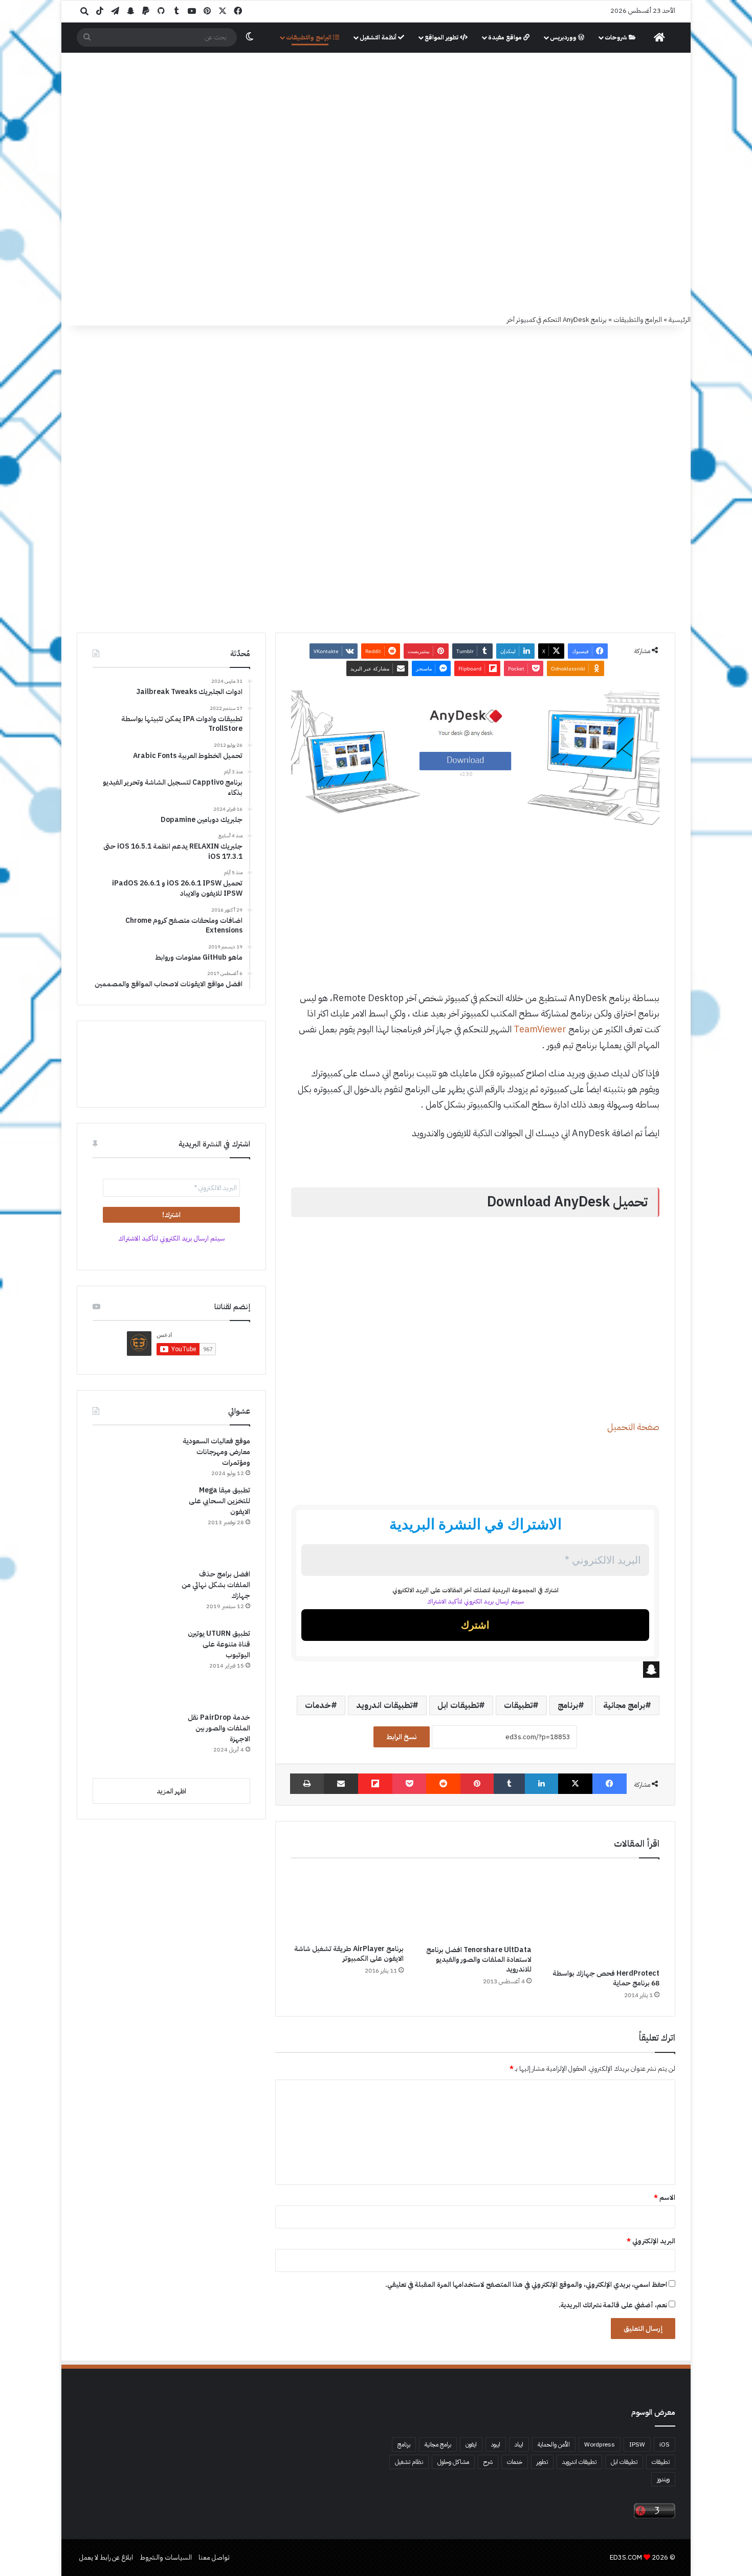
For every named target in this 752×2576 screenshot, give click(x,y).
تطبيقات (518, 1705)
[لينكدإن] (541, 1784)
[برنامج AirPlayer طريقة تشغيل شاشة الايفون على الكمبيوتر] (347, 1904)
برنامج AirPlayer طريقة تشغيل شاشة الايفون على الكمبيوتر (349, 1954)
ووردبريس (564, 37)
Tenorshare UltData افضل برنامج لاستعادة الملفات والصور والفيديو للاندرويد (479, 1960)
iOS (665, 2444)
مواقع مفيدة (506, 37)
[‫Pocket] (409, 1784)
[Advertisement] (376, 237)
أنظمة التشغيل (379, 37)
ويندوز (663, 2479)
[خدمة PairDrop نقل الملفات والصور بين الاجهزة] (131, 1741)
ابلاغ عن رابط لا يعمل (106, 2557)
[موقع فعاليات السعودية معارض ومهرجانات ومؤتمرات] (131, 1450)
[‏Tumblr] (509, 1784)
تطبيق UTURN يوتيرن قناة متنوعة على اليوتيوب (219, 1644)
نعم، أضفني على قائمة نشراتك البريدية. (614, 2305)
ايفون (471, 2444)
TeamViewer (540, 1029)
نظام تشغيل (409, 2462)
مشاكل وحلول (453, 2462)
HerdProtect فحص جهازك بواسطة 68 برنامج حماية (606, 1978)
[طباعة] (307, 1784)
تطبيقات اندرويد (384, 1705)
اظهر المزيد (171, 1791)
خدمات (318, 1705)
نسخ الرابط (402, 1737)
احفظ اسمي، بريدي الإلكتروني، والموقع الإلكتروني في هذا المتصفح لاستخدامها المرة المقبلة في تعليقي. (526, 2285)
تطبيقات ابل (458, 1705)
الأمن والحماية (554, 2444)
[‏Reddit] (443, 1784)
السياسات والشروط (166, 2557)
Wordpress (600, 2444)
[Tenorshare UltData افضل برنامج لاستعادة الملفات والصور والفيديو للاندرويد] (475, 1904)
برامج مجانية (624, 1705)
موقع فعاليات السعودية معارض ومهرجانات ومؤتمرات (216, 1452)
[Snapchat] (475, 1670)
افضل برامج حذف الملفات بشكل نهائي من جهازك (216, 1585)
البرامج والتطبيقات (309, 37)
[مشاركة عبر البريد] (341, 1784)
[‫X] (575, 1784)
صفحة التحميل (633, 1427)
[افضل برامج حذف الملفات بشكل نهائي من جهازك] (131, 1595)
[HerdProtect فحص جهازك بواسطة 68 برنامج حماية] (603, 1916)
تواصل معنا (214, 2557)
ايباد (519, 2444)
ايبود (496, 2444)
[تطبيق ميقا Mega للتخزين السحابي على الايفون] (131, 1523)
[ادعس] (445, 107)
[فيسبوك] (610, 1784)
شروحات (617, 37)
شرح (488, 2462)
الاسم (665, 2198)
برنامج (568, 1705)
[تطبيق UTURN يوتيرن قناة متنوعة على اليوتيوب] (131, 1666)
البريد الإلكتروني (651, 2241)
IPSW (637, 2444)
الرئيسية (680, 320)
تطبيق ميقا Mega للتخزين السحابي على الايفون (219, 1501)
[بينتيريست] (477, 1784)
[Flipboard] (375, 1784)
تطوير (542, 2462)
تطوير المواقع (442, 37)
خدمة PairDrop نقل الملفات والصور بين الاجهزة (219, 1728)
